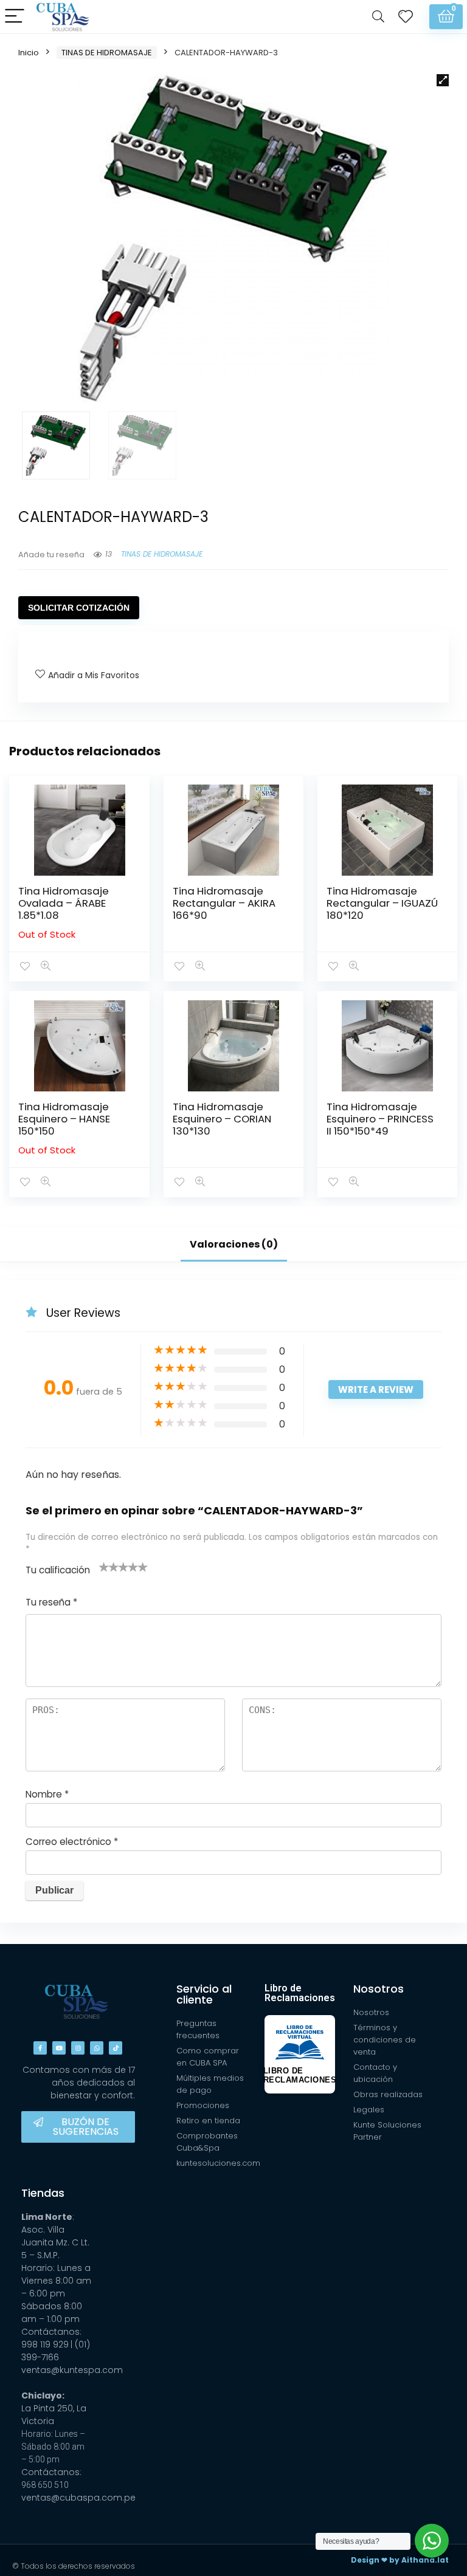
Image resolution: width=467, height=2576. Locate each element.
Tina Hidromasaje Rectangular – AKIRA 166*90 (224, 903)
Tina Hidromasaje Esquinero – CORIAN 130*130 (222, 1119)
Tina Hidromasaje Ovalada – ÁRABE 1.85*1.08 (64, 903)
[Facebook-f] (40, 2048)
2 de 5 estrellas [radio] (109, 1567)
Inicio (29, 53)
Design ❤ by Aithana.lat (400, 2560)
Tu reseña (51, 1602)
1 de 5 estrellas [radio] (104, 1567)
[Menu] (15, 17)
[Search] (378, 17)
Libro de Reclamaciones (300, 1993)
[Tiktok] (116, 2048)
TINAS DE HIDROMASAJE (107, 53)
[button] (443, 80)
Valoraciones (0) (234, 1244)
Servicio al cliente (204, 1994)
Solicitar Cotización (79, 608)
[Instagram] (78, 2048)
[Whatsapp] (97, 2048)
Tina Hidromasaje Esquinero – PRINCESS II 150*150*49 (380, 1119)
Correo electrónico (72, 1842)
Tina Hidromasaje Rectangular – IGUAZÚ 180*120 (382, 903)
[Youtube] (59, 2048)
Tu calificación (58, 1570)
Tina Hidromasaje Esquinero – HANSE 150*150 (64, 1119)
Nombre (47, 1794)
